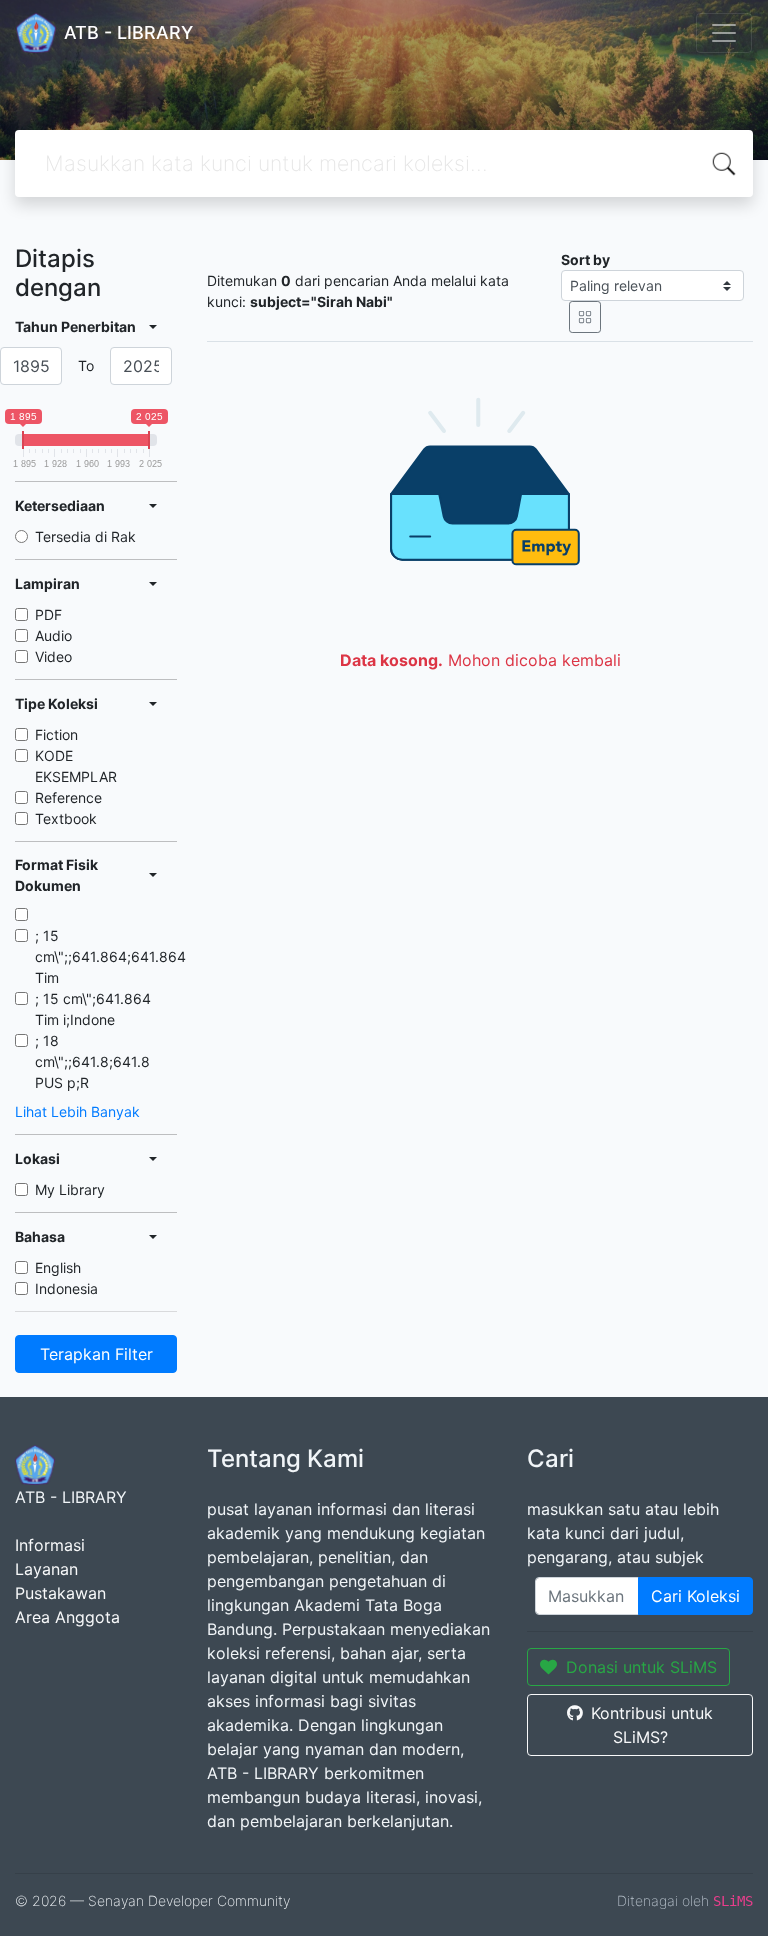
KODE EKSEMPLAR (76, 766)
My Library (70, 1189)
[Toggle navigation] (724, 33)
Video (53, 656)
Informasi (50, 1545)
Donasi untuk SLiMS (641, 1667)
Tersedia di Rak (85, 536)
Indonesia (66, 1288)
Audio (53, 635)
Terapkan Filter (96, 1354)
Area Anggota (67, 1617)
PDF (48, 614)
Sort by (585, 259)
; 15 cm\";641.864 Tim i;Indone (93, 1009)
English (58, 1267)
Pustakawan (60, 1593)
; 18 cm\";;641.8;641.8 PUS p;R (92, 1061)
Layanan (46, 1569)
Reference (68, 797)
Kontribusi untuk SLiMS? (652, 1725)
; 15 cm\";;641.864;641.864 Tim (110, 956)
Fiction (56, 734)
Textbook (66, 818)
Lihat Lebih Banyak (77, 1111)
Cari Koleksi (695, 1596)
